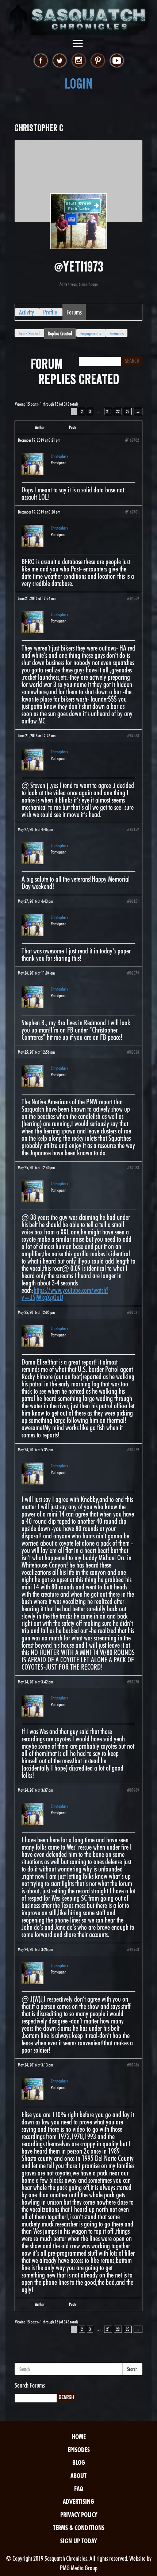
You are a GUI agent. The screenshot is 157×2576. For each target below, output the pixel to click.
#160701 (132, 512)
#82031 (133, 1312)
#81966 (133, 2065)
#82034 (133, 1052)
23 (128, 411)
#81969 (133, 1790)
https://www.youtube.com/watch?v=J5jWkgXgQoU (65, 1294)
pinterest (98, 61)
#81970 (133, 1682)
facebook (41, 61)
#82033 (133, 1168)
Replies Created (60, 333)
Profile (50, 312)
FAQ (79, 2489)
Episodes (79, 2450)
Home (79, 2437)
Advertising (78, 2501)
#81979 (133, 1450)
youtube (117, 61)
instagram (79, 61)
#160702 (132, 440)
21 (108, 411)
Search (132, 2369)
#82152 (133, 829)
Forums (74, 312)
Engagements (91, 333)
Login (79, 84)
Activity (26, 312)
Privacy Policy (79, 2515)
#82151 (133, 901)
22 (118, 411)
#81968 (133, 1949)
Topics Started (29, 333)
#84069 (133, 598)
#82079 (133, 973)
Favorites (117, 333)
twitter (60, 61)
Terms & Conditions (79, 2528)
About (78, 2476)
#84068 (133, 736)
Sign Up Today (78, 2541)
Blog (79, 2462)
